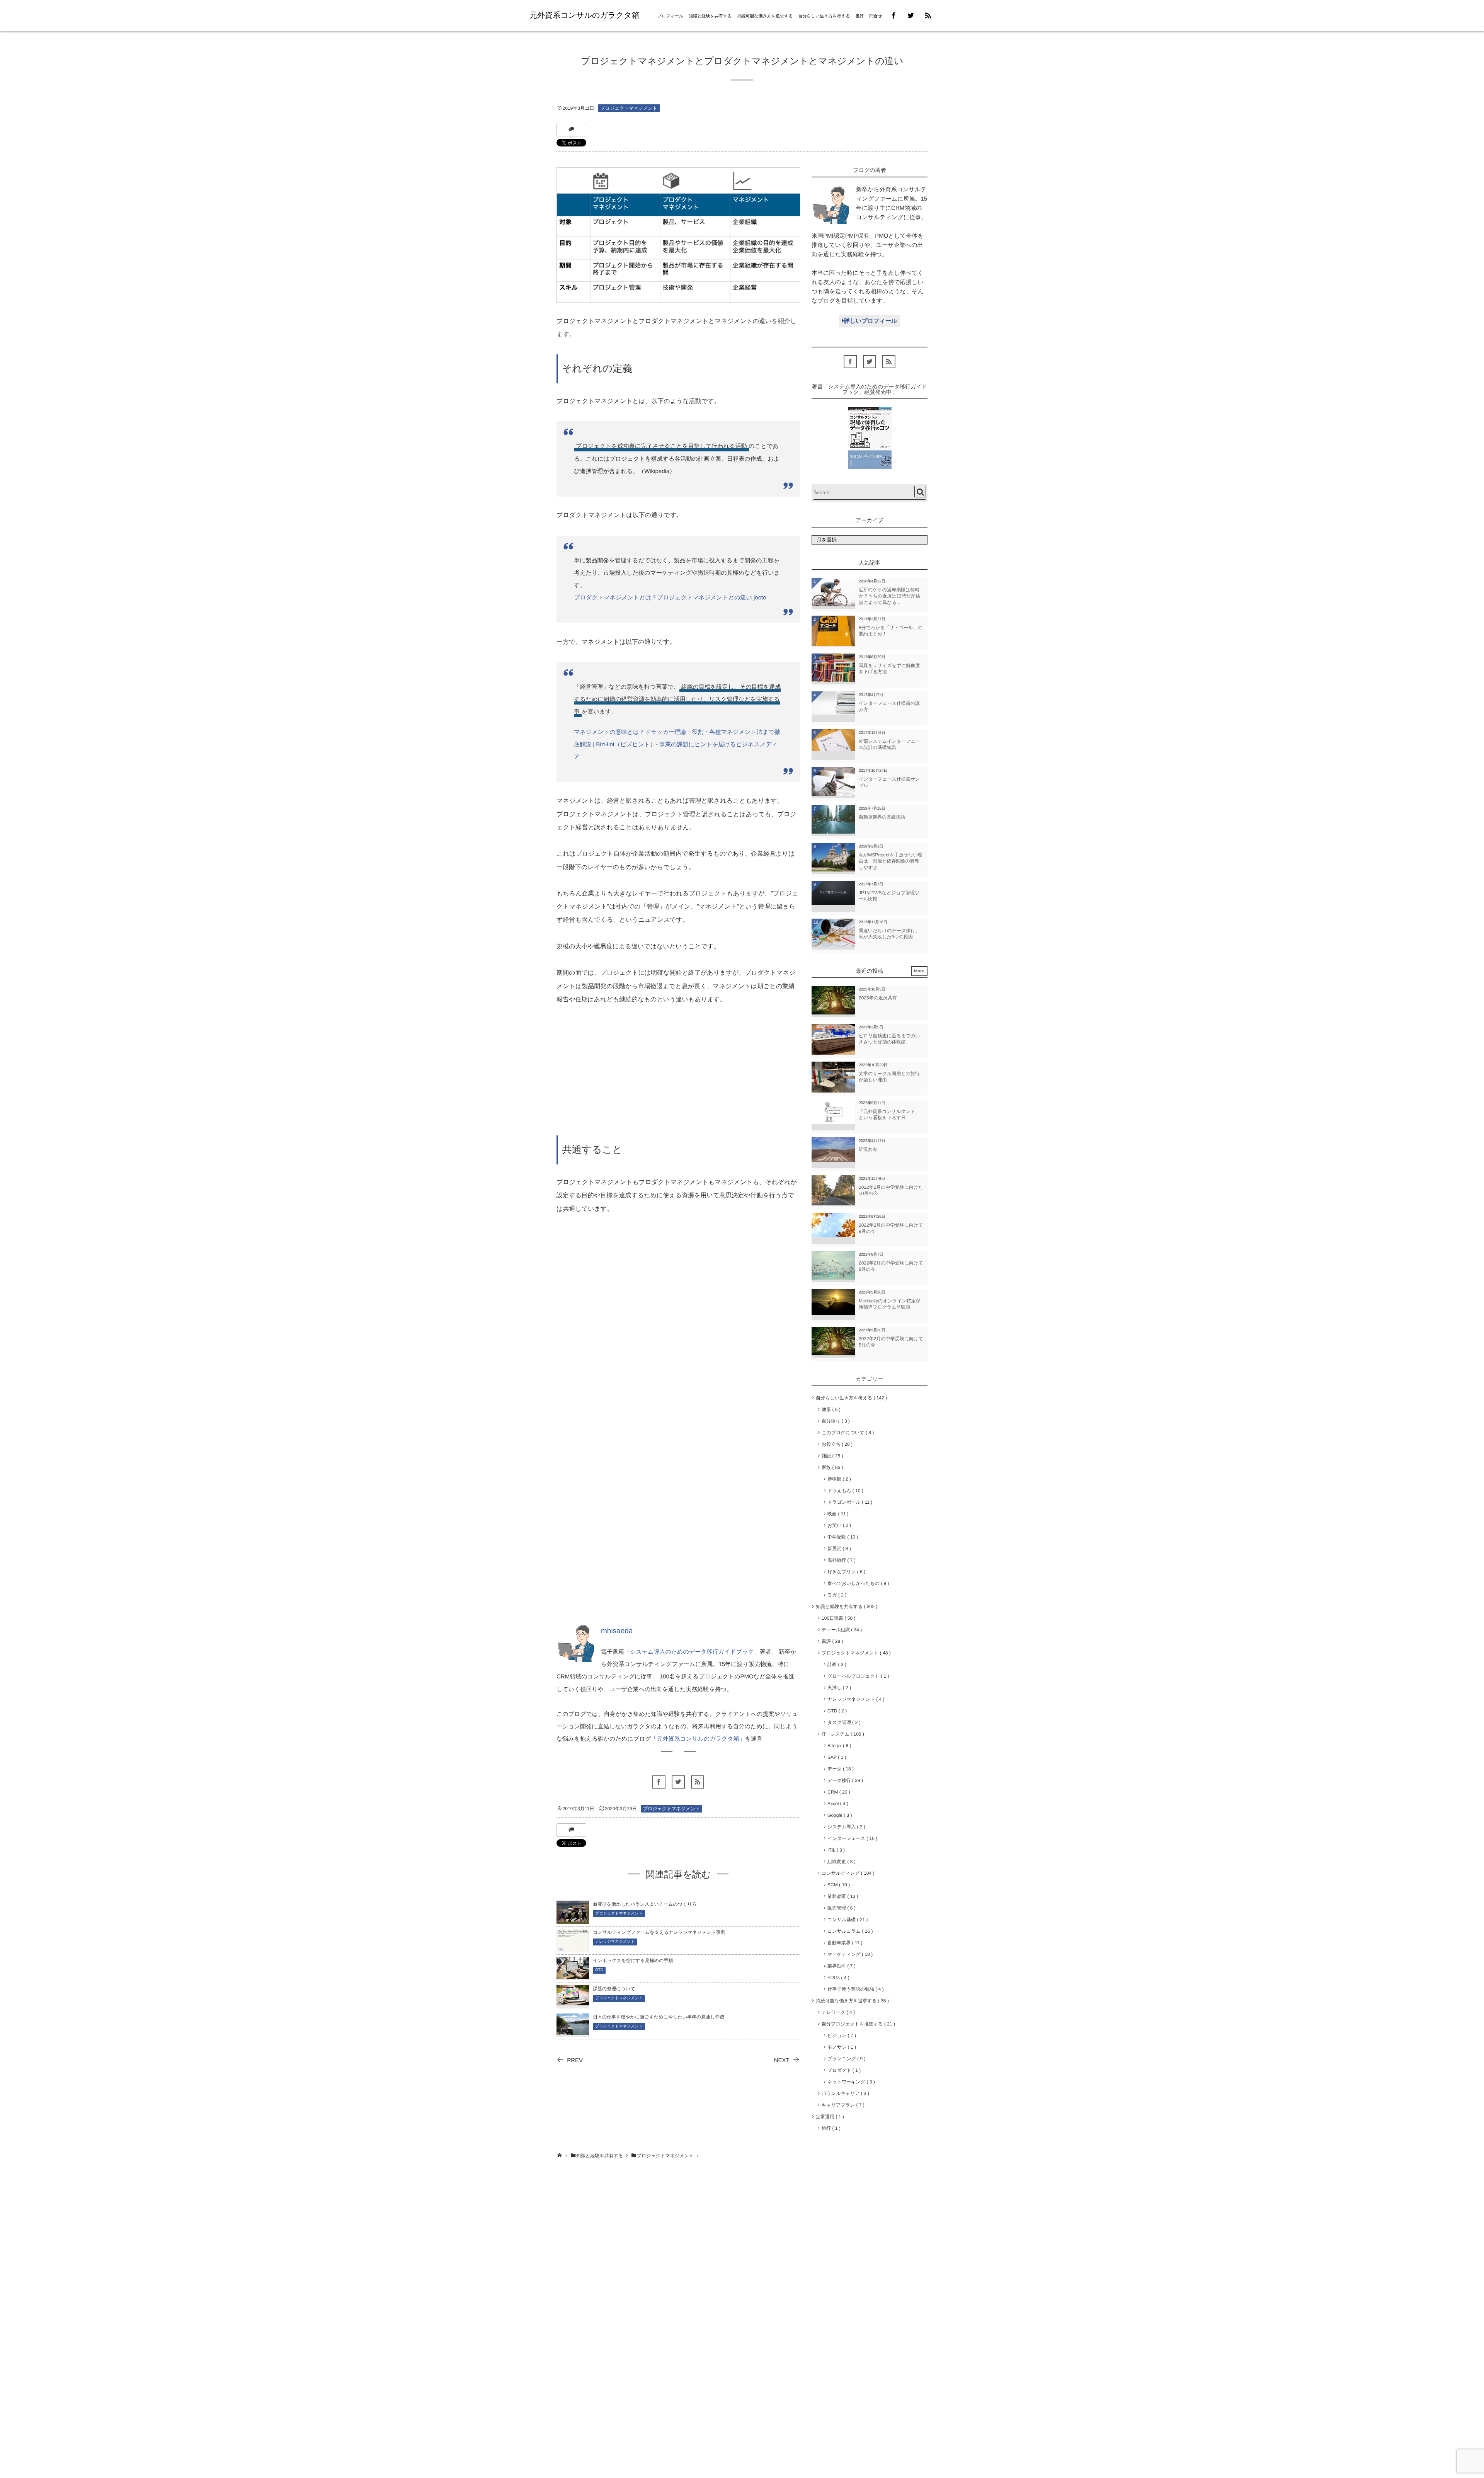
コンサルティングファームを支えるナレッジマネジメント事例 (659, 1932)
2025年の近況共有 (878, 998)
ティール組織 (840, 1630)
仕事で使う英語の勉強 (854, 1989)
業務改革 (841, 1896)
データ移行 (844, 1780)
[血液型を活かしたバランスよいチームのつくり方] (573, 1919)
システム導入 (845, 1827)
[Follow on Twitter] (911, 16)
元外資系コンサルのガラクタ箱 (584, 15)
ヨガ (836, 1595)
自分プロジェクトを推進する (857, 2024)
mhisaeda (617, 1631)
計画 (835, 1664)
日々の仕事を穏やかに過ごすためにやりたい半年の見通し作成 (659, 2017)
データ (839, 1769)
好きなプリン (845, 1572)
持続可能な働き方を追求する (765, 16)
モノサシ (840, 2047)
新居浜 (838, 1549)
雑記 (831, 1456)
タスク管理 (842, 1722)
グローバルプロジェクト (857, 1676)
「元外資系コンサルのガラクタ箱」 (698, 1739)
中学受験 (841, 1537)
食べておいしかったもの (857, 1583)
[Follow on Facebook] (659, 1782)
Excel (836, 1804)
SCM (837, 1885)
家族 (831, 1467)
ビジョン (840, 2035)
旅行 (830, 2128)
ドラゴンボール (848, 1502)
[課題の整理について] (573, 2001)
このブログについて (846, 1433)
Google (838, 1815)
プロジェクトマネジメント (629, 108)
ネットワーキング (850, 2082)
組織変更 (840, 1862)
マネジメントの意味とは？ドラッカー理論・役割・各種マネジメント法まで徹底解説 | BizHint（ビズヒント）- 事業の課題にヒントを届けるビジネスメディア (677, 745)
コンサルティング (847, 1873)
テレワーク (837, 2012)
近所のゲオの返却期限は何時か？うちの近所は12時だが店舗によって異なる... (889, 596)
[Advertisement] (678, 1074)
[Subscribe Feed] (928, 16)
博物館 (838, 1479)
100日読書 (837, 1618)
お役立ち (836, 1444)
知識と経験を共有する (710, 16)
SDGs (837, 1978)
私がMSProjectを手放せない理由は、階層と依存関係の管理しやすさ (891, 861)
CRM (837, 1792)
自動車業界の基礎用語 (882, 817)
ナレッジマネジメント (615, 1942)
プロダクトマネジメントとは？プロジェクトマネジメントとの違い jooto (670, 598)
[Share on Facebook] (894, 16)
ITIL (835, 1850)
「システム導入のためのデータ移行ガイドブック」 (692, 1652)
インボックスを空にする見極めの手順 (633, 1961)
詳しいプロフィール (870, 321)
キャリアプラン (842, 2105)
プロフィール (670, 16)
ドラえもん (844, 1491)
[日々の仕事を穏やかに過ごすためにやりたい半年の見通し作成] (573, 2030)
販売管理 (840, 1908)
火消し (838, 1688)
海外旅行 (840, 1560)
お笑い (838, 1525)
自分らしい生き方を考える (824, 16)
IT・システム (842, 1734)
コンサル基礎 (846, 1920)
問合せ (876, 16)
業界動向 (840, 1966)
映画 (836, 1514)
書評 (859, 16)
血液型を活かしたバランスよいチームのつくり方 (645, 1904)
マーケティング (849, 1954)
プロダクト (843, 2070)
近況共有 (868, 1149)
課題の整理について (614, 1989)
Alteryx (838, 1746)
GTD (599, 1970)
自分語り (834, 1421)
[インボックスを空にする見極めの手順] (573, 1974)
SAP (835, 1757)
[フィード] (698, 1782)
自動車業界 (843, 1943)
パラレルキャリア (844, 2093)
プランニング (845, 2059)
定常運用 (828, 2117)
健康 (830, 1409)
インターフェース (851, 1838)
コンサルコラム (849, 1931)
